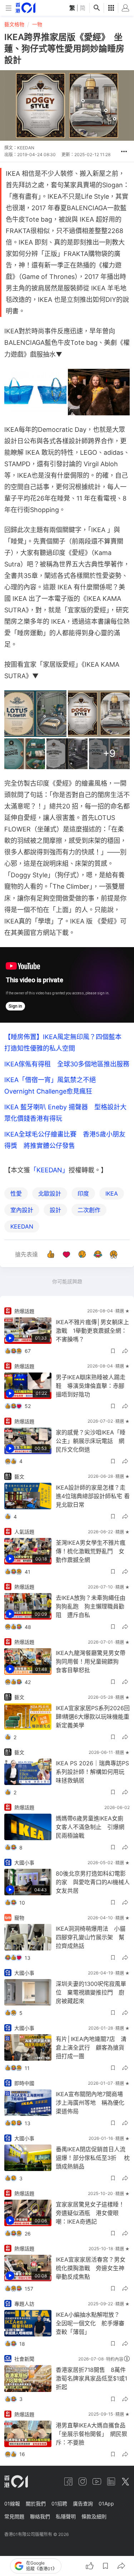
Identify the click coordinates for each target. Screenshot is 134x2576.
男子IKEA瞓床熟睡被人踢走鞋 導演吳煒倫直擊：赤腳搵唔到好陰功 (91, 1386)
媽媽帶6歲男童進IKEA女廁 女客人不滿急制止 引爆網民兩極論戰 (92, 1827)
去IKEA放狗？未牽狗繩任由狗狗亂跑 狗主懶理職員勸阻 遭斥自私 (91, 1606)
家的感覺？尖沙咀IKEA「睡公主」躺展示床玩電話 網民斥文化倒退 (91, 1441)
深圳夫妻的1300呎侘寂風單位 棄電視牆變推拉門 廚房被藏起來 (91, 1992)
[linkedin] (111, 2481)
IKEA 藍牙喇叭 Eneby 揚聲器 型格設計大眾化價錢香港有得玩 (65, 1113)
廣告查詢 (83, 2503)
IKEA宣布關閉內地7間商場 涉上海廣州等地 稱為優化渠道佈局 (92, 2103)
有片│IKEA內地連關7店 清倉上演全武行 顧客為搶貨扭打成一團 (91, 2047)
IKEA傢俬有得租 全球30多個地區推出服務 (67, 1064)
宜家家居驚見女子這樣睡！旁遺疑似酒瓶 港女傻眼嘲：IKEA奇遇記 (90, 2213)
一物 (37, 24)
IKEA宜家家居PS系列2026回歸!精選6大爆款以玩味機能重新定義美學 (93, 1717)
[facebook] (68, 2481)
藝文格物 (14, 24)
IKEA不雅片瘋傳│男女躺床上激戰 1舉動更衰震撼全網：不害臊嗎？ (92, 1331)
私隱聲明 (66, 2516)
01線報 (12, 2503)
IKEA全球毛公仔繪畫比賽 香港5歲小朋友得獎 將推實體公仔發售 (65, 1140)
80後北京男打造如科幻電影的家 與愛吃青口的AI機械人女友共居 (93, 1882)
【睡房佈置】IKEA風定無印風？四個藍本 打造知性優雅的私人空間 (66, 1043)
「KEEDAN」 (49, 1170)
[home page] (26, 8)
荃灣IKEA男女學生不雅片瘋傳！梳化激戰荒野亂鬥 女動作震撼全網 (91, 1551)
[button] (124, 151)
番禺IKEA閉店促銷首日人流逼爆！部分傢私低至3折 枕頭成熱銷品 (93, 2158)
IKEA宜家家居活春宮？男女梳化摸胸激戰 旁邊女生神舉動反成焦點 (91, 2268)
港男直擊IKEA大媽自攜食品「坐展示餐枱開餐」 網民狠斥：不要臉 (91, 2434)
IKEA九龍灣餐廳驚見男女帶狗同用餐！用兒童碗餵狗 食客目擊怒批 (91, 1661)
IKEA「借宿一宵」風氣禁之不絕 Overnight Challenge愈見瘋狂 (53, 1086)
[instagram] (83, 2481)
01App (106, 2503)
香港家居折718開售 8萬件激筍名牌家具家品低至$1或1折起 (91, 2378)
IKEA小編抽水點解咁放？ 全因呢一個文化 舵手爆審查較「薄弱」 (91, 2323)
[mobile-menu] (9, 8)
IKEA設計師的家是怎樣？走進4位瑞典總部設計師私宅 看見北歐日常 (93, 1496)
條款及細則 (94, 2516)
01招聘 (59, 2503)
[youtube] (97, 2481)
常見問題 (14, 2516)
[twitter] (125, 2481)
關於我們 (36, 2503)
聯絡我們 (40, 2516)
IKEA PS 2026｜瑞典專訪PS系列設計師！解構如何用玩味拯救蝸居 (92, 1772)
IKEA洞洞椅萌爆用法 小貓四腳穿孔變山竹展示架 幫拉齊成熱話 (91, 1937)
